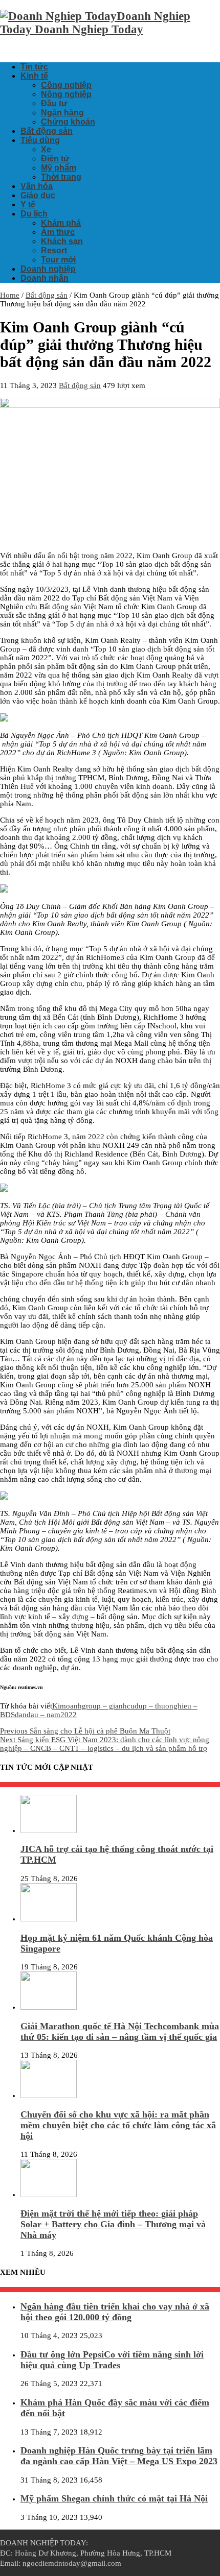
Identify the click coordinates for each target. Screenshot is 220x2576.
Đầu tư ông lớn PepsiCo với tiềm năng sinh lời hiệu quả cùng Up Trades (112, 2360)
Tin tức (34, 67)
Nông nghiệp (66, 94)
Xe (46, 149)
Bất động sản (47, 131)
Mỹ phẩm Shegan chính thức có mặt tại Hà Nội (114, 2498)
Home (10, 295)
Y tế (28, 204)
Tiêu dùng (40, 140)
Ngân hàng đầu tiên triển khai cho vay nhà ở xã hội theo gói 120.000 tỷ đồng (115, 2312)
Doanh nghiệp (48, 269)
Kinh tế (34, 76)
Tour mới (58, 260)
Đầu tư (54, 103)
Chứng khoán (68, 122)
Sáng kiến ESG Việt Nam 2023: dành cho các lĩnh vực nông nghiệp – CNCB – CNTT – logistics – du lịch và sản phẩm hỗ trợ (105, 1744)
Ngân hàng (62, 113)
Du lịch (34, 214)
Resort (54, 250)
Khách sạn (62, 241)
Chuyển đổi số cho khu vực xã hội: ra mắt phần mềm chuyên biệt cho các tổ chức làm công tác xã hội (118, 2125)
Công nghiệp (66, 85)
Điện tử (55, 159)
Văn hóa (37, 186)
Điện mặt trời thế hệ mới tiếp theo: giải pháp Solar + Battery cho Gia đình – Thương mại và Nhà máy (113, 2224)
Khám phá (61, 223)
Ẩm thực (58, 232)
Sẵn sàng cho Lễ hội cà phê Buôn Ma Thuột (85, 1731)
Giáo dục (38, 195)
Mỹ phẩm (59, 168)
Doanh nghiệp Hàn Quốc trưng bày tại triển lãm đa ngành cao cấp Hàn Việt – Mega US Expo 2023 (119, 2456)
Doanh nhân (45, 278)
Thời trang (61, 177)
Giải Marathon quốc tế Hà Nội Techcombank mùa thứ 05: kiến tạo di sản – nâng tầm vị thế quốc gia (120, 2031)
